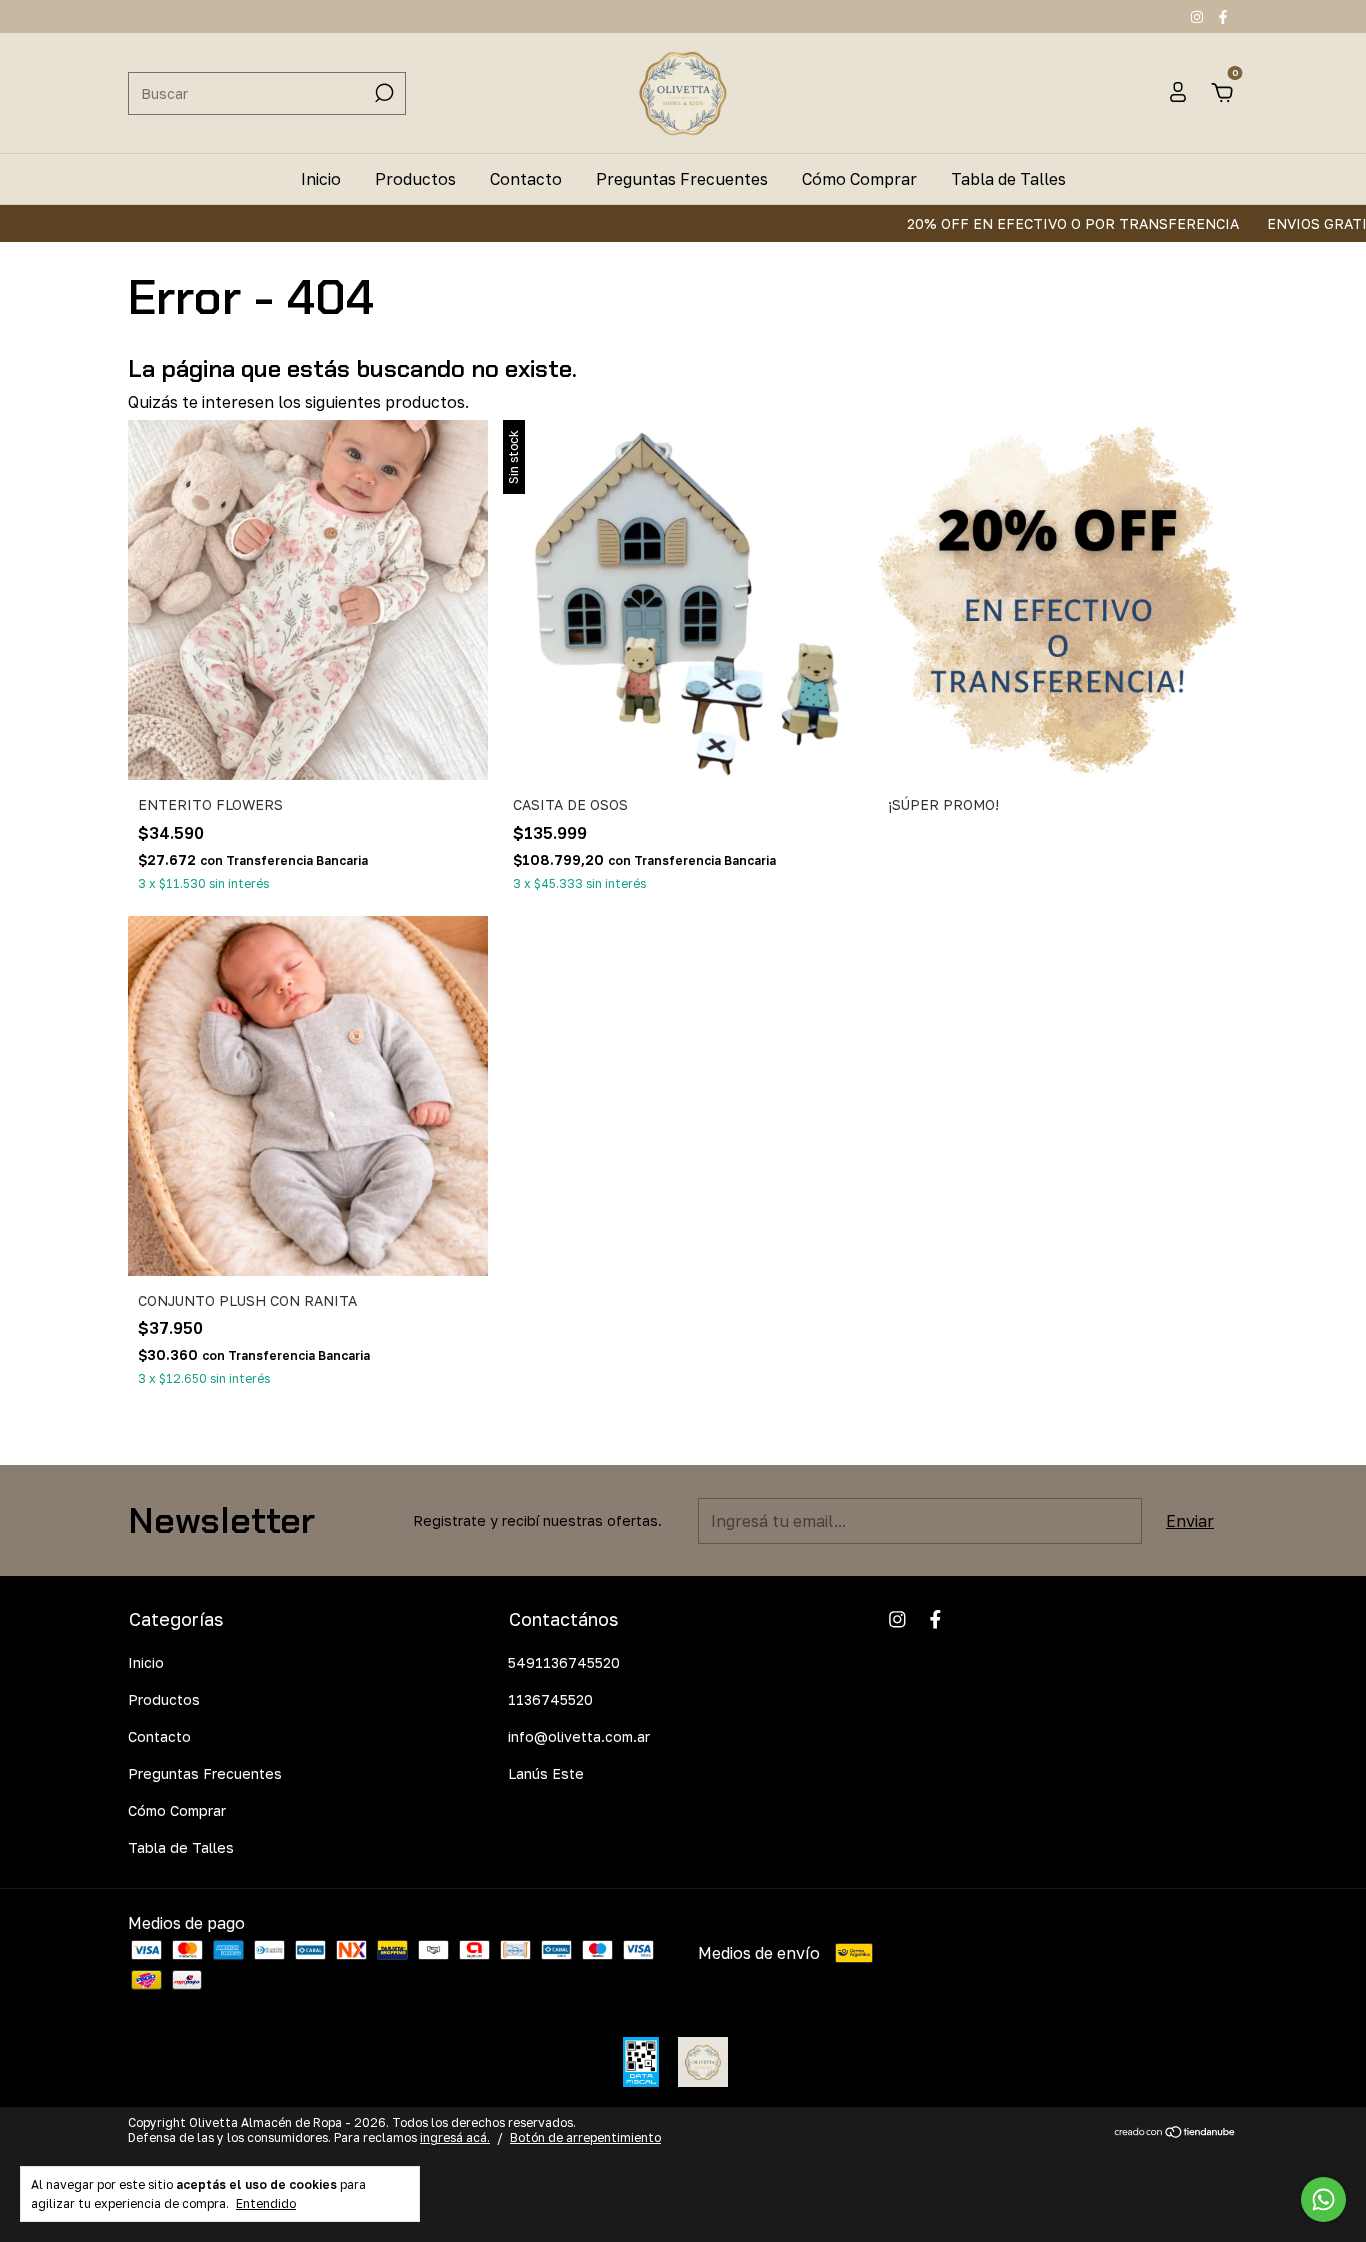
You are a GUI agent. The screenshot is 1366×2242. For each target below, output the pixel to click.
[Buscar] (382, 93)
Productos (415, 179)
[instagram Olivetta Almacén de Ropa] (1199, 16)
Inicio (321, 179)
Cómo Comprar (859, 179)
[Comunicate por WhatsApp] (1323, 2199)
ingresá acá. (455, 2137)
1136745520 (550, 1699)
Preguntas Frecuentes (682, 179)
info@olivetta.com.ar (579, 1736)
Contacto (526, 179)
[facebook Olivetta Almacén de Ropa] (1223, 16)
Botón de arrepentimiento (585, 2137)
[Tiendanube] (1175, 2133)
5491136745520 (564, 1662)
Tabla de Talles (1008, 179)
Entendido (266, 2203)
